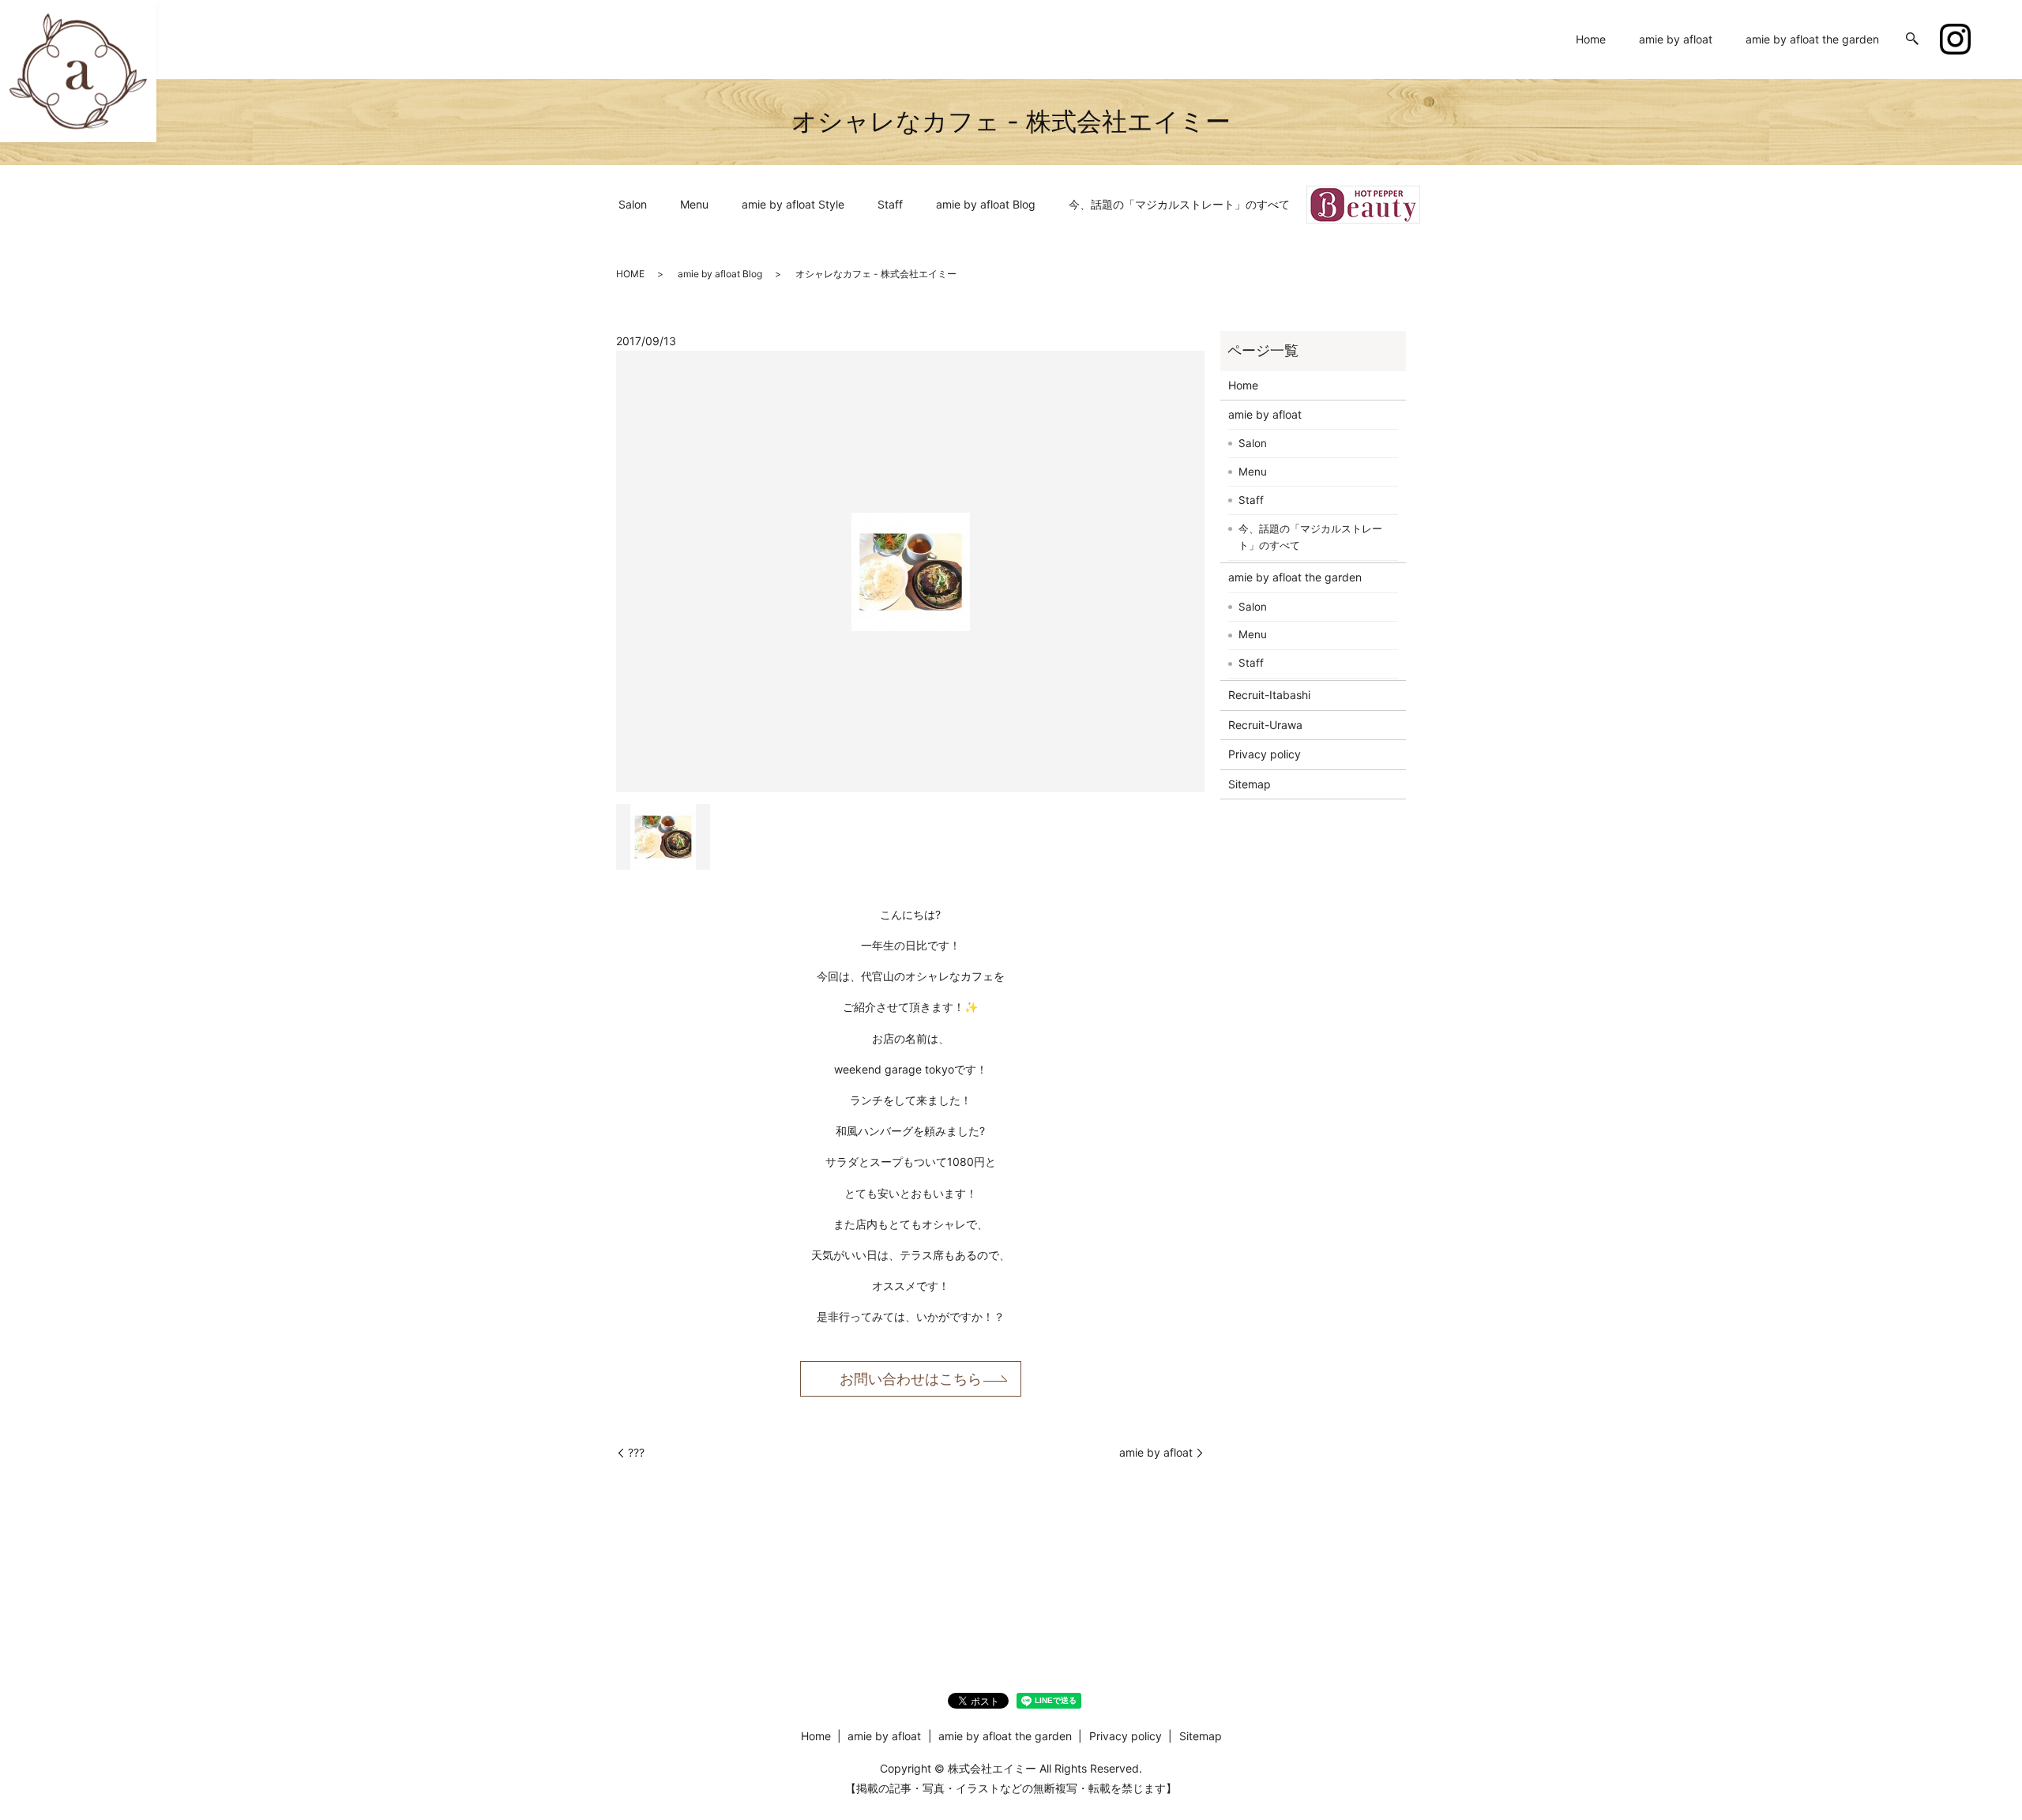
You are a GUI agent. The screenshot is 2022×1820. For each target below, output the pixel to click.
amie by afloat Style (793, 204)
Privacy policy (1265, 754)
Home (1591, 39)
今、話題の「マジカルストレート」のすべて (1179, 204)
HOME (630, 274)
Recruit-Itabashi (1269, 695)
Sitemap (1250, 784)
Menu (694, 204)
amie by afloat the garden (1812, 39)
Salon (633, 204)
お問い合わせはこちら (911, 1379)
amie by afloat (1676, 39)
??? (636, 1452)
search (1912, 39)
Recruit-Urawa (1265, 725)
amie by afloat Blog (986, 204)
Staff (890, 204)
